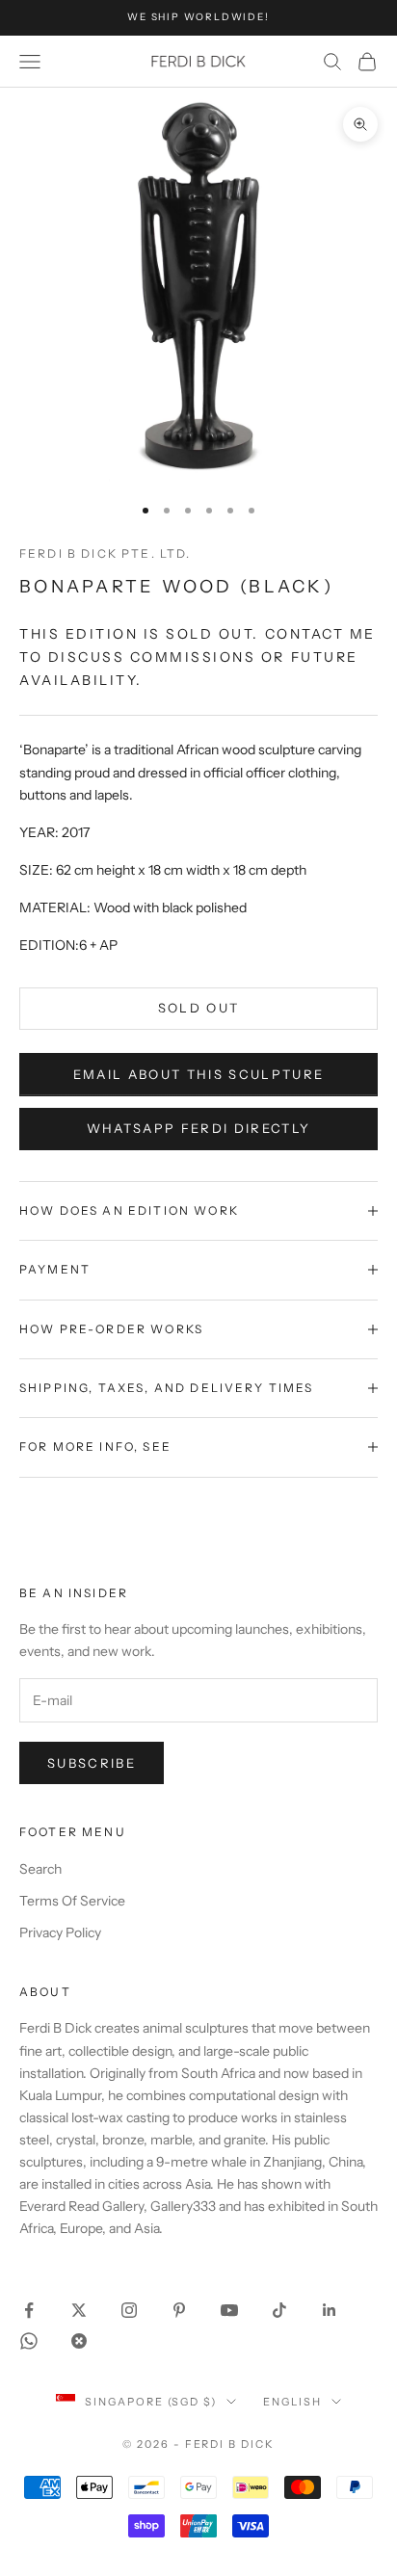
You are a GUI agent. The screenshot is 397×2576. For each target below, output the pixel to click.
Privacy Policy (60, 1932)
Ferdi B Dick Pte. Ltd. (106, 553)
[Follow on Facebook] (29, 2310)
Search (40, 1869)
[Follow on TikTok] (279, 2310)
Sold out (199, 1008)
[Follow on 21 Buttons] (79, 2341)
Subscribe (92, 1763)
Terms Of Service (72, 1901)
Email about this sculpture (199, 1074)
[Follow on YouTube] (229, 2310)
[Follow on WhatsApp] (29, 2341)
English (292, 2402)
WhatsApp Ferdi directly (199, 1128)
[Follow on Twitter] (79, 2310)
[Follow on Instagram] (129, 2310)
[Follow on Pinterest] (179, 2310)
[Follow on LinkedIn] (330, 2310)
